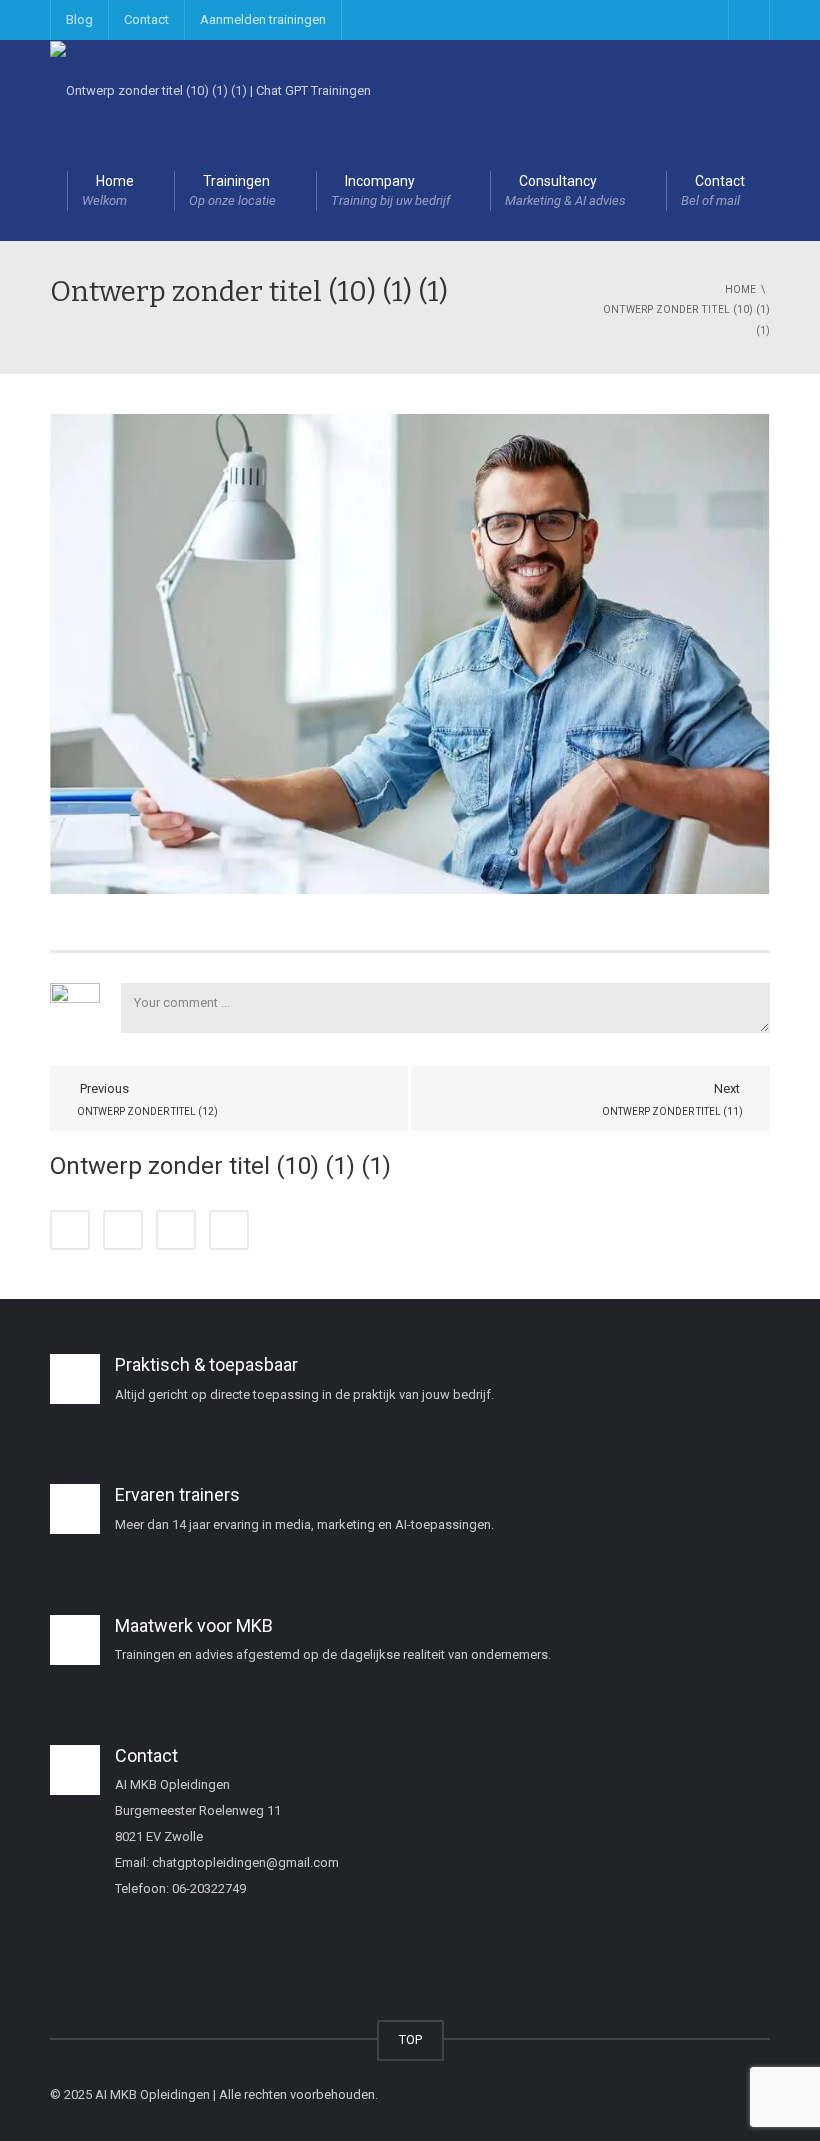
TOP (410, 2039)
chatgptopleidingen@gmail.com (245, 1862)
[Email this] (229, 1230)
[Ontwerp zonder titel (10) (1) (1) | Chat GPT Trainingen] (210, 89)
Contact (146, 19)
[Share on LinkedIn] (176, 1230)
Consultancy (565, 190)
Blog (79, 19)
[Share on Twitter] (123, 1230)
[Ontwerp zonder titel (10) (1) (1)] (410, 652)
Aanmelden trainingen (263, 19)
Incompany (390, 190)
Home (108, 190)
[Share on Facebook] (70, 1230)
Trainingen (232, 190)
